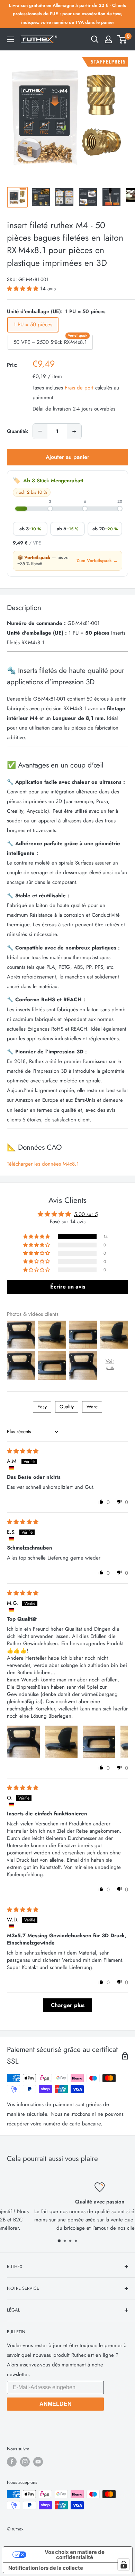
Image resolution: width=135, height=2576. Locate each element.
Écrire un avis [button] (68, 1287)
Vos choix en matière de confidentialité (75, 2555)
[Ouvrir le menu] (10, 39)
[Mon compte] (108, 39)
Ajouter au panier (67, 457)
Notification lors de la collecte (46, 2568)
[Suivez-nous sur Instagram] (25, 2462)
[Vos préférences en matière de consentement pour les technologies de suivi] (124, 2565)
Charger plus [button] (68, 2005)
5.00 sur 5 (86, 1214)
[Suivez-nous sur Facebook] (12, 2462)
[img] (23, 1451)
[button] (24, 289)
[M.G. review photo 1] (24, 1742)
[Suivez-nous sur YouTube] (38, 2462)
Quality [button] (67, 1407)
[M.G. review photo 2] (61, 1742)
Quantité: (18, 431)
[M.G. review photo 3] (99, 1742)
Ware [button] (92, 1407)
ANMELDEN (56, 2404)
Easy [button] (42, 1407)
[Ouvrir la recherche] (95, 39)
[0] (122, 39)
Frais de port (79, 388)
